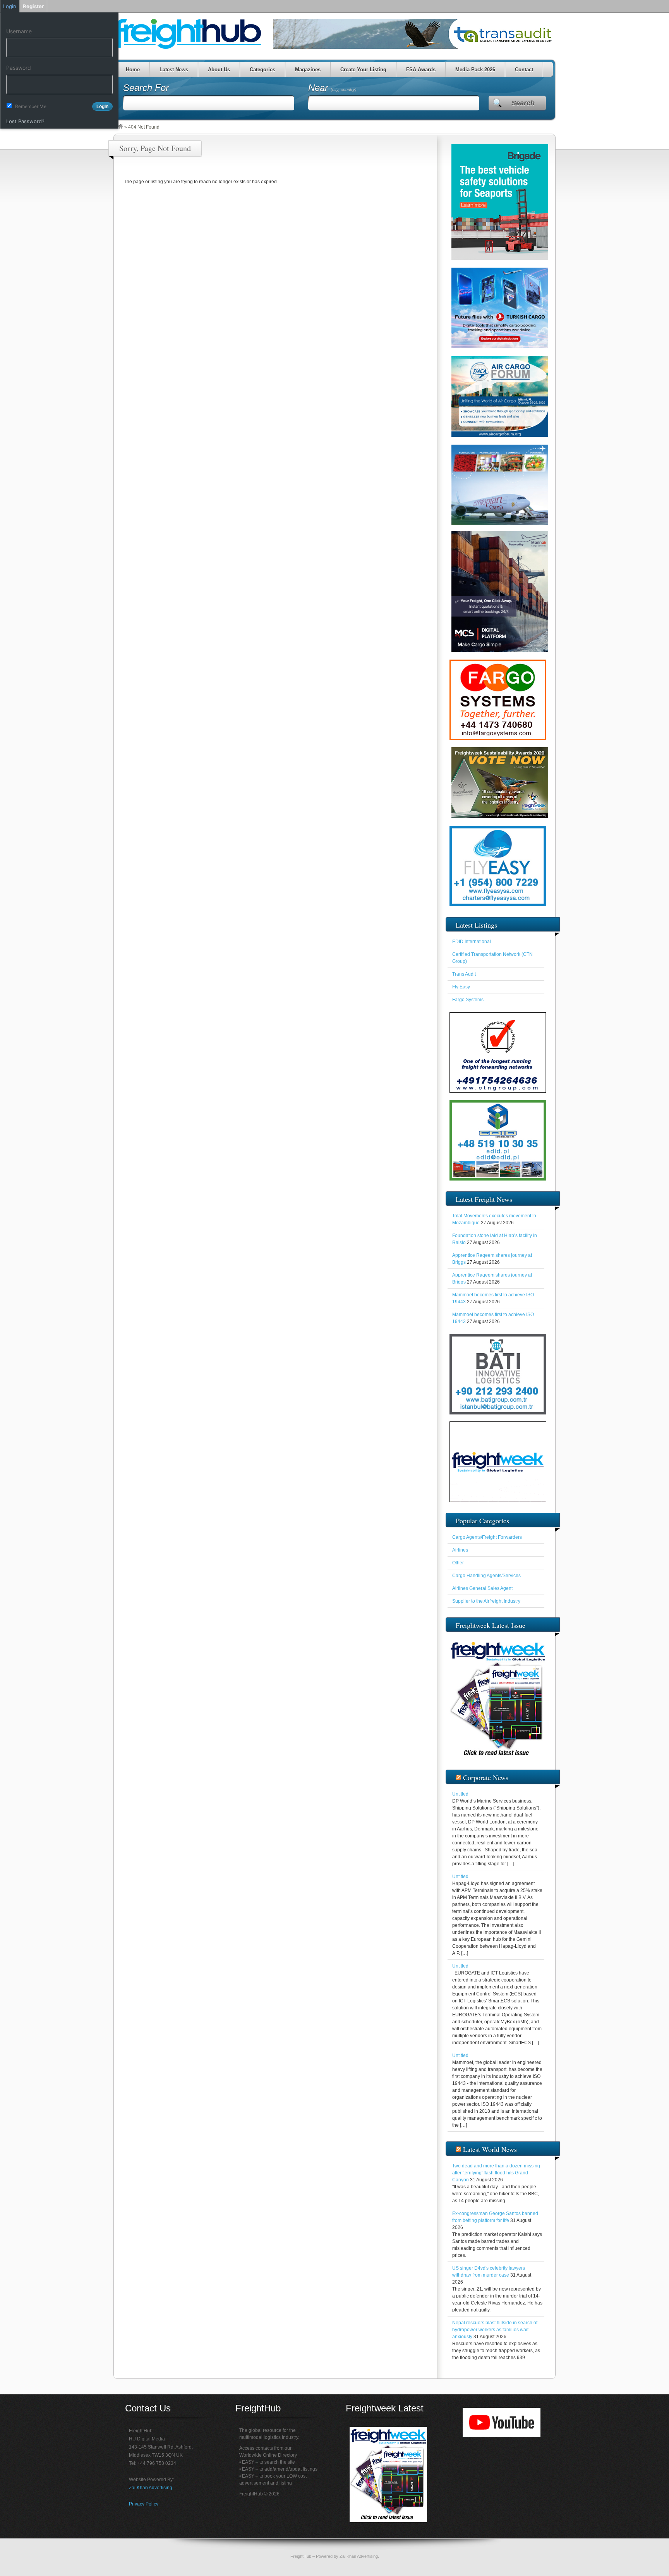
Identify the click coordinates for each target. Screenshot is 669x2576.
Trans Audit (464, 974)
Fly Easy (461, 987)
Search (523, 103)
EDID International (472, 942)
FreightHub (301, 2556)
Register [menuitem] (33, 6)
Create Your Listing (363, 70)
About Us (219, 70)
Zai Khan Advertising (151, 2488)
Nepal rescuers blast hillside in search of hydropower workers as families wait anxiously (495, 2330)
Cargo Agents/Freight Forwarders (487, 1537)
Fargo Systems (468, 1000)
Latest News (173, 70)
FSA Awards (420, 70)
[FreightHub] (120, 127)
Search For (146, 88)
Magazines (307, 70)
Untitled (460, 1794)
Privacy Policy (144, 2504)
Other (458, 1563)
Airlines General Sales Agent (482, 1588)
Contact (524, 70)
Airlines (460, 1550)
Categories (262, 70)
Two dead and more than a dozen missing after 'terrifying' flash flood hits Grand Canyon (496, 2173)
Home (132, 70)
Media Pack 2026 (475, 70)
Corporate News (486, 1777)
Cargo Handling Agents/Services (486, 1576)
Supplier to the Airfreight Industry (486, 1601)
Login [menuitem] (10, 6)
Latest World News (490, 2149)
